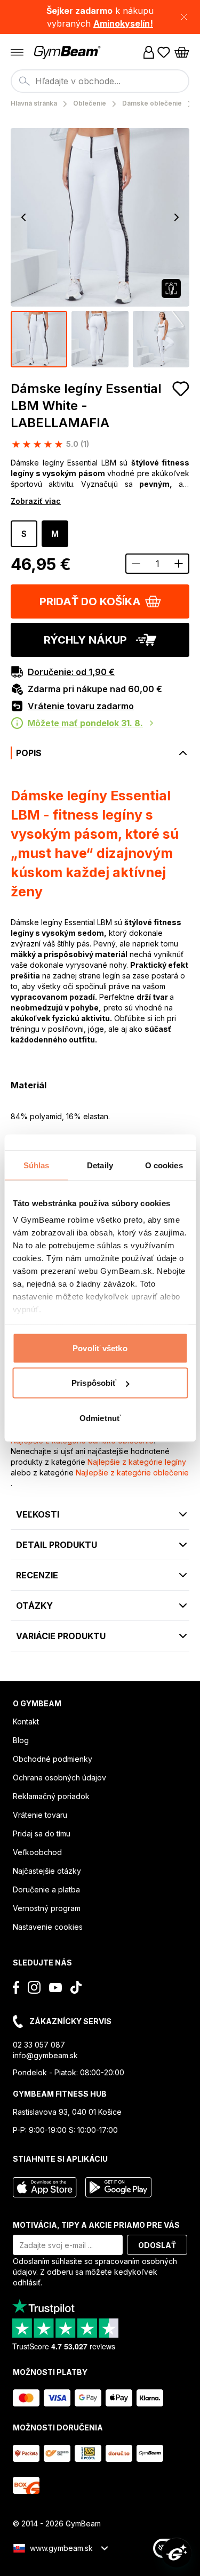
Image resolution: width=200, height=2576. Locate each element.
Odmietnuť (100, 1418)
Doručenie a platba (46, 1889)
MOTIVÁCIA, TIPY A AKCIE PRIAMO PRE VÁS (96, 2225)
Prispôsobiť (94, 1383)
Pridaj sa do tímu (42, 1833)
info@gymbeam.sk (45, 2055)
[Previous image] (23, 218)
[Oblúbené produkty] (164, 52)
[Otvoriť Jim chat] (177, 2553)
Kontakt (26, 1722)
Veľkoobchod (37, 1852)
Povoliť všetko (100, 1348)
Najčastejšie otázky (47, 1871)
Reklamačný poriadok (51, 1796)
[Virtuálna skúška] (171, 288)
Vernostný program (47, 1908)
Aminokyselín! (123, 23)
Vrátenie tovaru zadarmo (81, 706)
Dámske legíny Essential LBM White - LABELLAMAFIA (86, 406)
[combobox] (100, 81)
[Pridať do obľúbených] (181, 389)
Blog (21, 1740)
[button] (100, 17)
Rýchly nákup (85, 640)
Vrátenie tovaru (40, 1815)
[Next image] (177, 218)
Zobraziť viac (36, 501)
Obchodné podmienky (53, 1759)
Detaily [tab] (100, 1165)
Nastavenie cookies (48, 1927)
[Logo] (68, 53)
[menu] (17, 52)
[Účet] (149, 52)
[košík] (182, 52)
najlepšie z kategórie (137, 1462)
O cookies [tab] (164, 1165)
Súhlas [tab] (37, 1165)
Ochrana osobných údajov (59, 1777)
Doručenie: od (71, 672)
